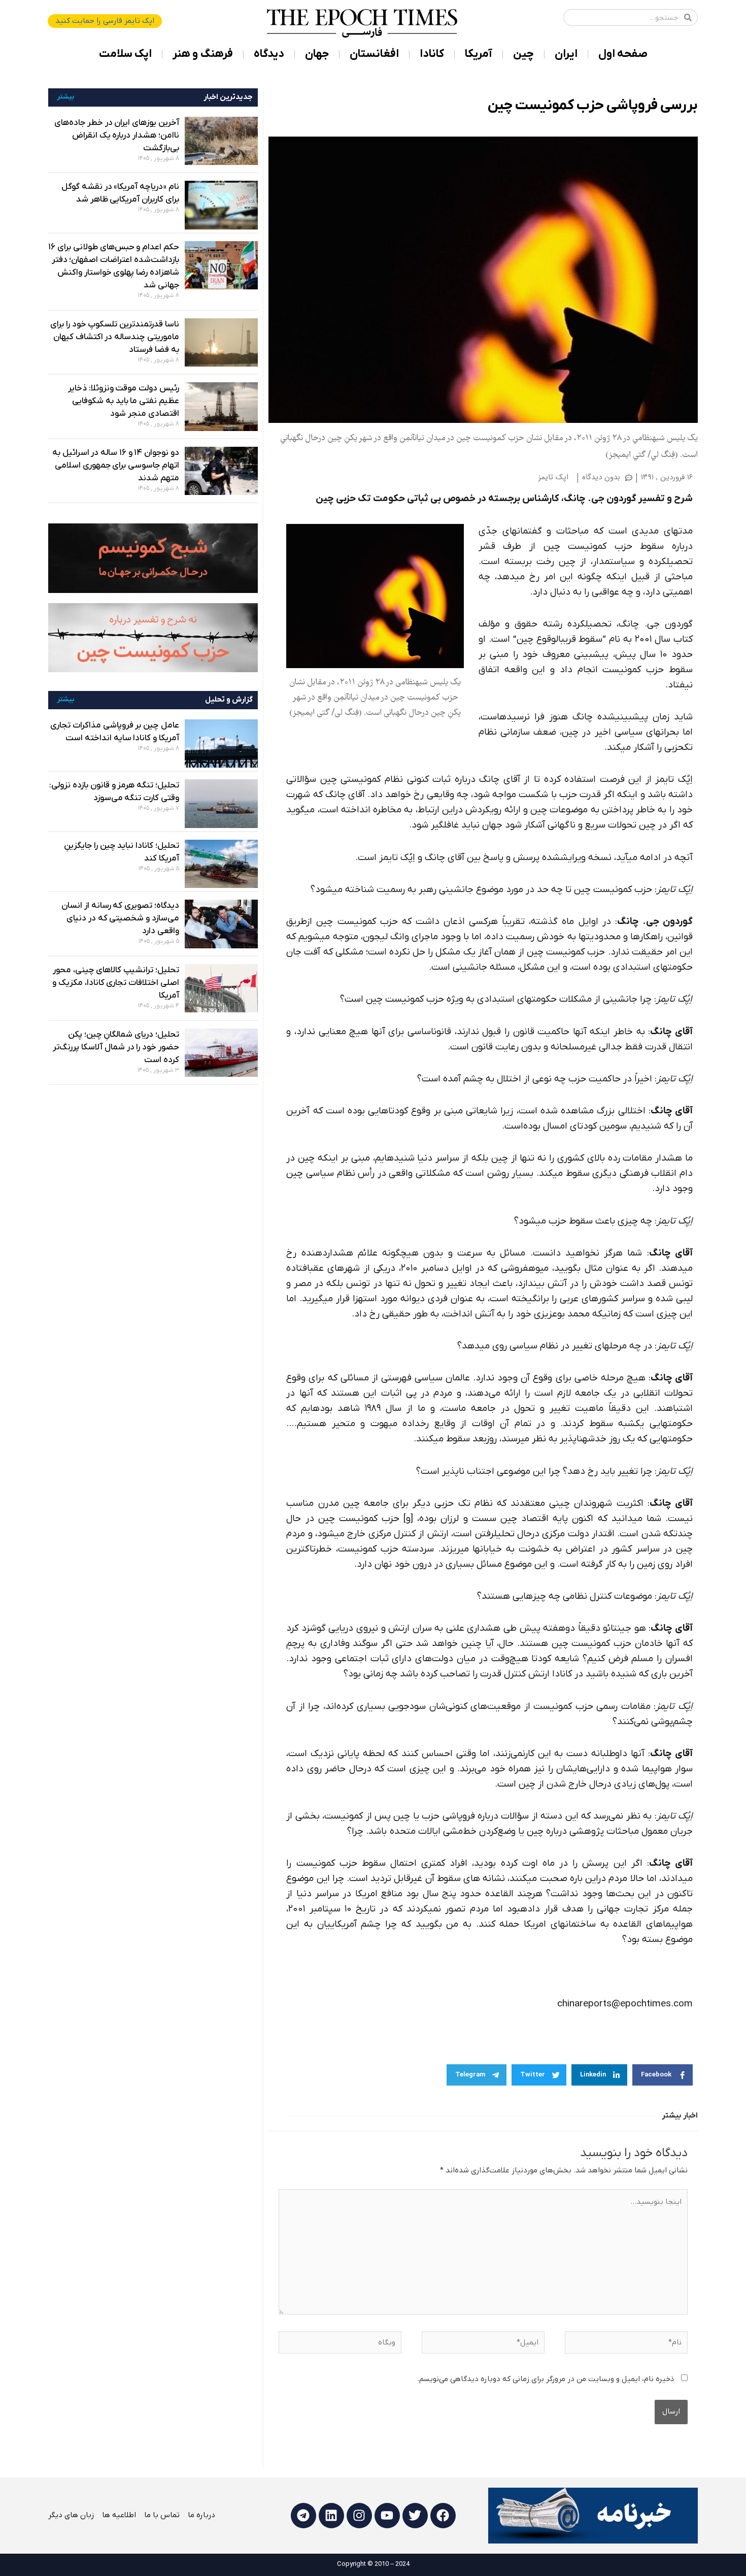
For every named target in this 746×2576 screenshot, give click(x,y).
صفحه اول (623, 54)
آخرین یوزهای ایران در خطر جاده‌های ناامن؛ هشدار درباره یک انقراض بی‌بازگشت (117, 136)
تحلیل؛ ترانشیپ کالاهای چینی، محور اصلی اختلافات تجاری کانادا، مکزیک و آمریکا (116, 983)
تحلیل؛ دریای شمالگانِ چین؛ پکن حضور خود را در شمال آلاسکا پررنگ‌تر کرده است (116, 1047)
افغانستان (374, 54)
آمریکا (479, 54)
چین (523, 54)
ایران (566, 54)
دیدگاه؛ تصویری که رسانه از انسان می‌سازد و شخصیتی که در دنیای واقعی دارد (120, 918)
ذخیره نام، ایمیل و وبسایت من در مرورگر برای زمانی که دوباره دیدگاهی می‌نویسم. (546, 2379)
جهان (317, 54)
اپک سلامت (125, 54)
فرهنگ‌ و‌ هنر (203, 54)
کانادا (432, 54)
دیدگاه (269, 54)
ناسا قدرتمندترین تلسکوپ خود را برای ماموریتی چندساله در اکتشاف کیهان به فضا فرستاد (115, 337)
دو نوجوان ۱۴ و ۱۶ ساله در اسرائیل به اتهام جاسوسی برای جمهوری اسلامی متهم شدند (116, 466)
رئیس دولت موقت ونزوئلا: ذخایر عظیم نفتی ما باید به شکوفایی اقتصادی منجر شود (124, 401)
